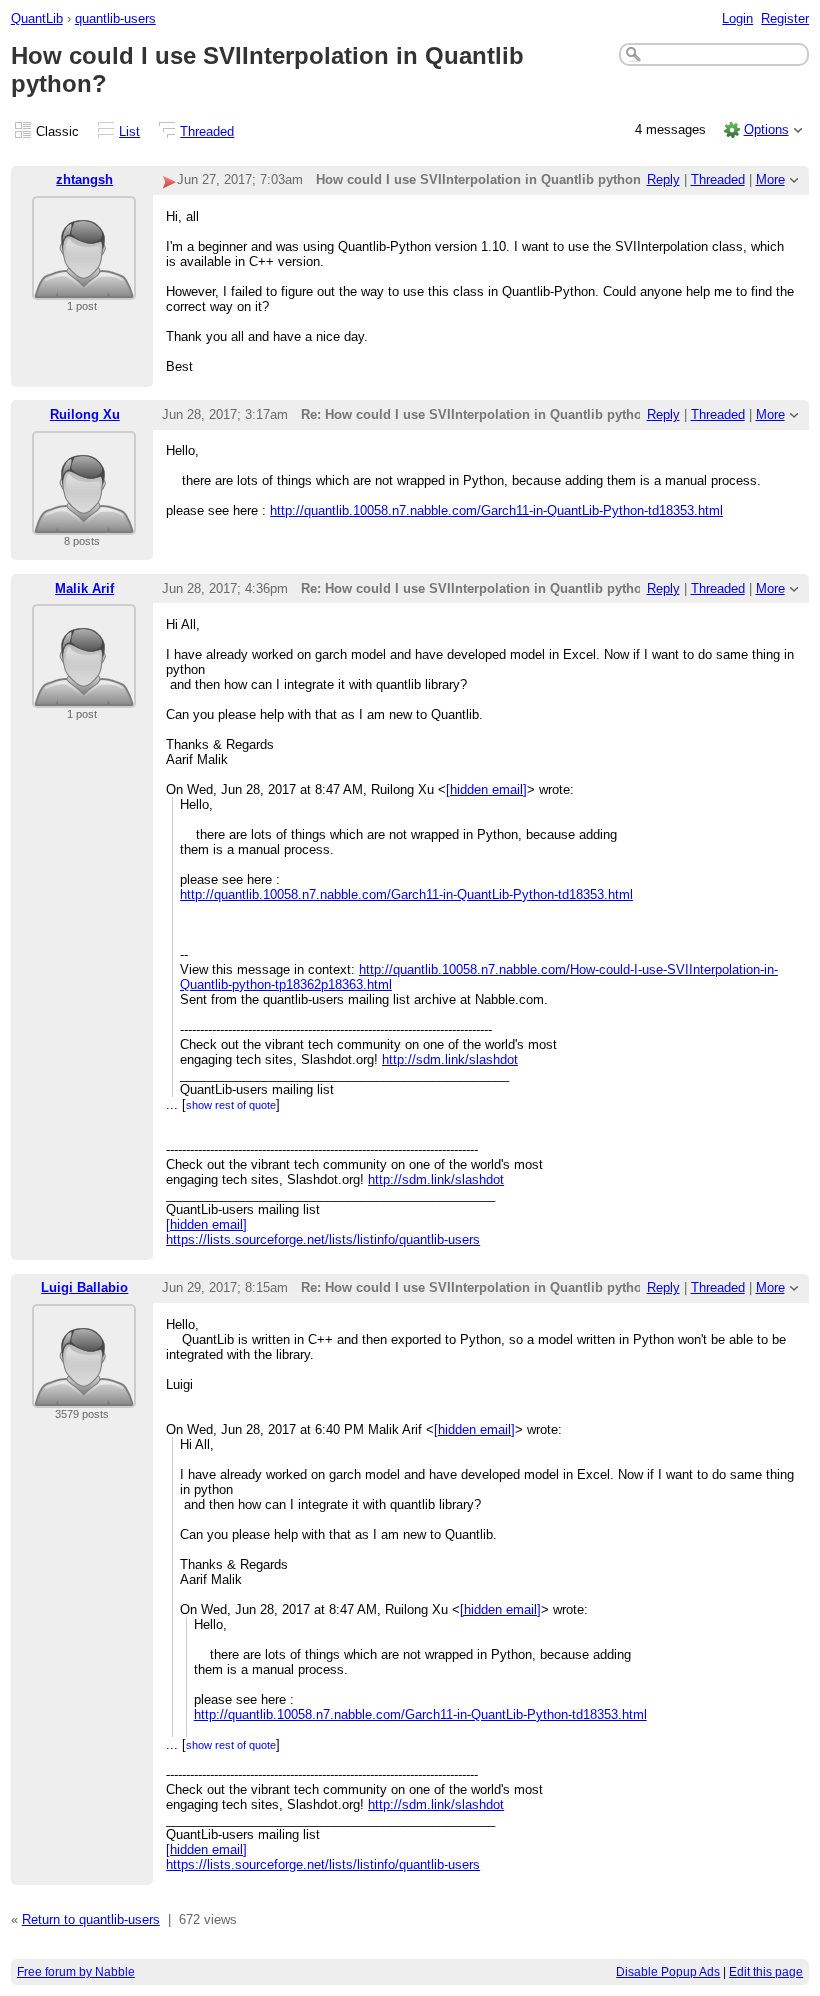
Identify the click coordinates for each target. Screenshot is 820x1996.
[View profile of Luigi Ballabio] (84, 1395)
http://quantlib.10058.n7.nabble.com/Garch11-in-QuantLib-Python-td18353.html (496, 510)
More (770, 179)
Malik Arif (84, 588)
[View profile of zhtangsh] (84, 287)
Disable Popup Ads (668, 1972)
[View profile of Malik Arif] (84, 695)
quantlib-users (115, 18)
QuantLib (37, 18)
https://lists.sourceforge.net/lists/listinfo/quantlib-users (323, 1239)
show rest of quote (231, 1105)
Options (766, 129)
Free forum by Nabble (76, 1972)
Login (737, 18)
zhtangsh (84, 179)
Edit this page (766, 1972)
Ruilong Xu (85, 414)
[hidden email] (486, 789)
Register (785, 18)
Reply (663, 179)
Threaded (207, 131)
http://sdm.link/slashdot (450, 1059)
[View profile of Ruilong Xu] (84, 522)
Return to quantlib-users (91, 1919)
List (129, 131)
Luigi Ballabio (84, 1287)
